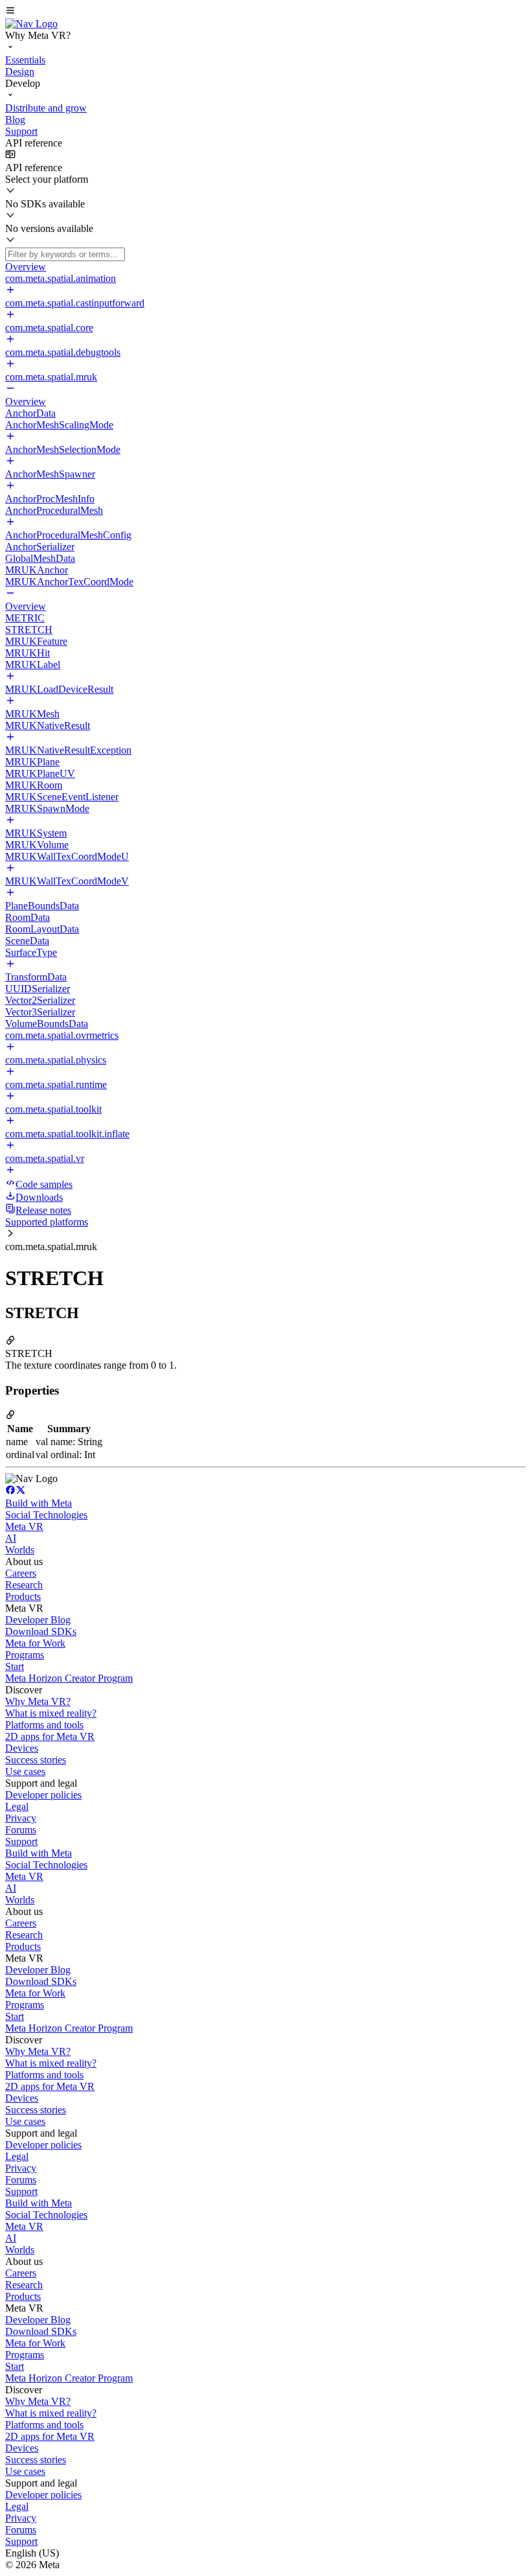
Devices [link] (22, 1748)
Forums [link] (21, 1830)
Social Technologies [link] (46, 1515)
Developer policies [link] (43, 1795)
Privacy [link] (21, 1818)
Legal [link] (17, 1806)
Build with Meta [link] (39, 1503)
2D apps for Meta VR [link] (50, 1736)
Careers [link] (21, 1573)
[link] (31, 24)
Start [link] (15, 1666)
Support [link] (21, 1841)
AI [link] (11, 1538)
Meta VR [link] (24, 1526)
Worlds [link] (20, 1550)
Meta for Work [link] (35, 1643)
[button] (265, 12)
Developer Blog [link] (38, 1620)
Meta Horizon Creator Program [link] (69, 1678)
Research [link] (24, 1585)
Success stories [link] (36, 1760)
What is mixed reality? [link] (51, 1713)
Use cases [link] (25, 1771)
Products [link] (23, 1596)
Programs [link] (25, 1655)
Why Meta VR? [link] (38, 1701)
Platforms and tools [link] (44, 1725)
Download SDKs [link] (41, 1631)
